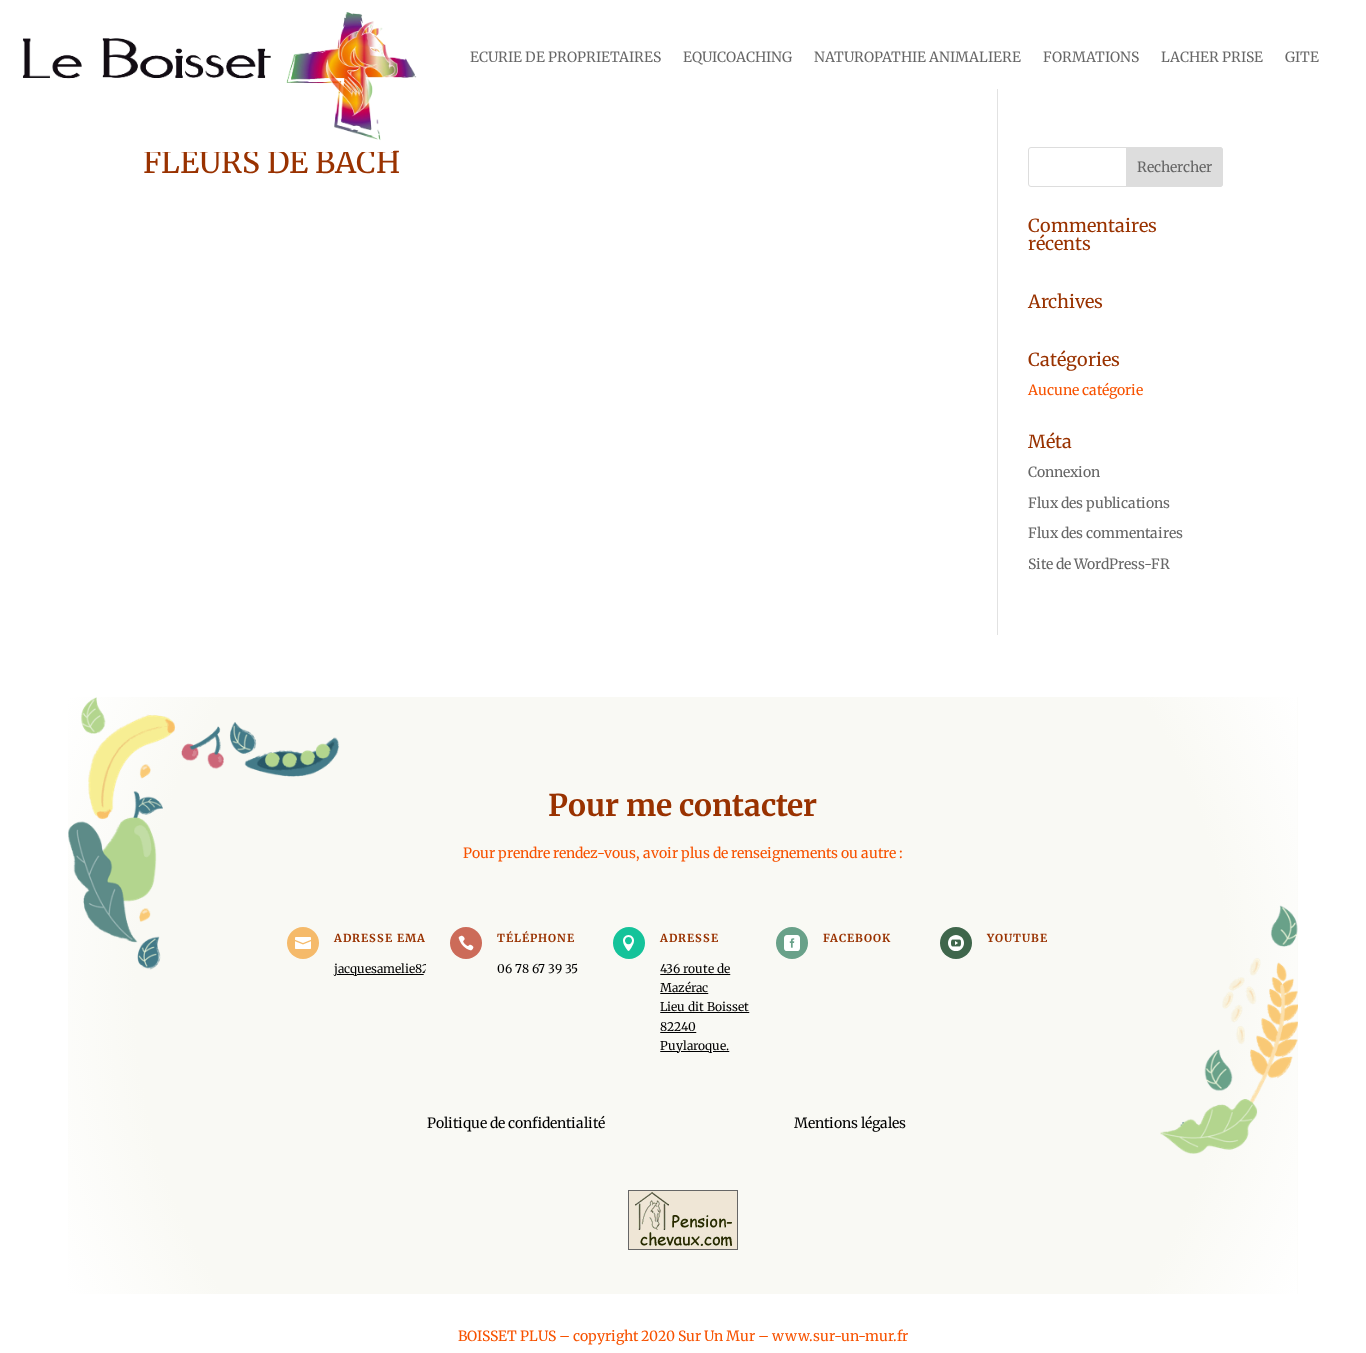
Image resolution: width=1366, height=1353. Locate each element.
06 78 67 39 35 (537, 968)
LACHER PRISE (1212, 58)
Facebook (857, 938)
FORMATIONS (1091, 58)
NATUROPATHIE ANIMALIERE (917, 58)
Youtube (1017, 938)
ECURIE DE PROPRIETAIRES (565, 58)
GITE (1302, 58)
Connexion (1064, 472)
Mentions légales (850, 1123)
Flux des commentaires (1105, 533)
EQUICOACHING (737, 58)
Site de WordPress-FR (1099, 564)
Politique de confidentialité (516, 1123)
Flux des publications (1099, 503)
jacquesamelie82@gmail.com (418, 968)
